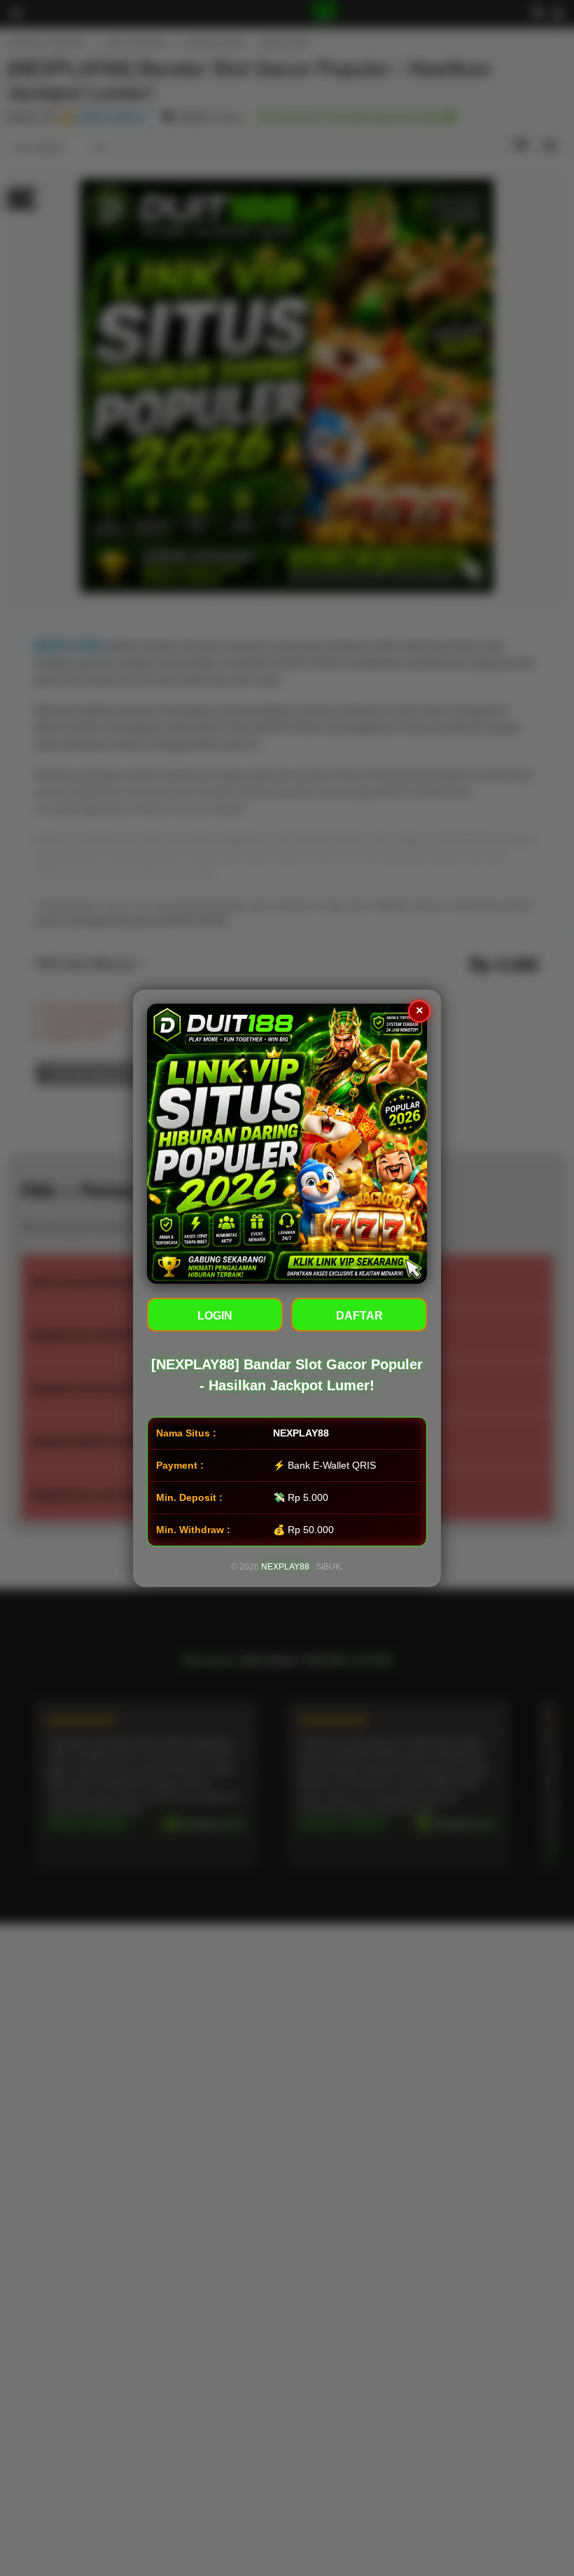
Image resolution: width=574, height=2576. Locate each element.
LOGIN (215, 1316)
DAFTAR (359, 1316)
